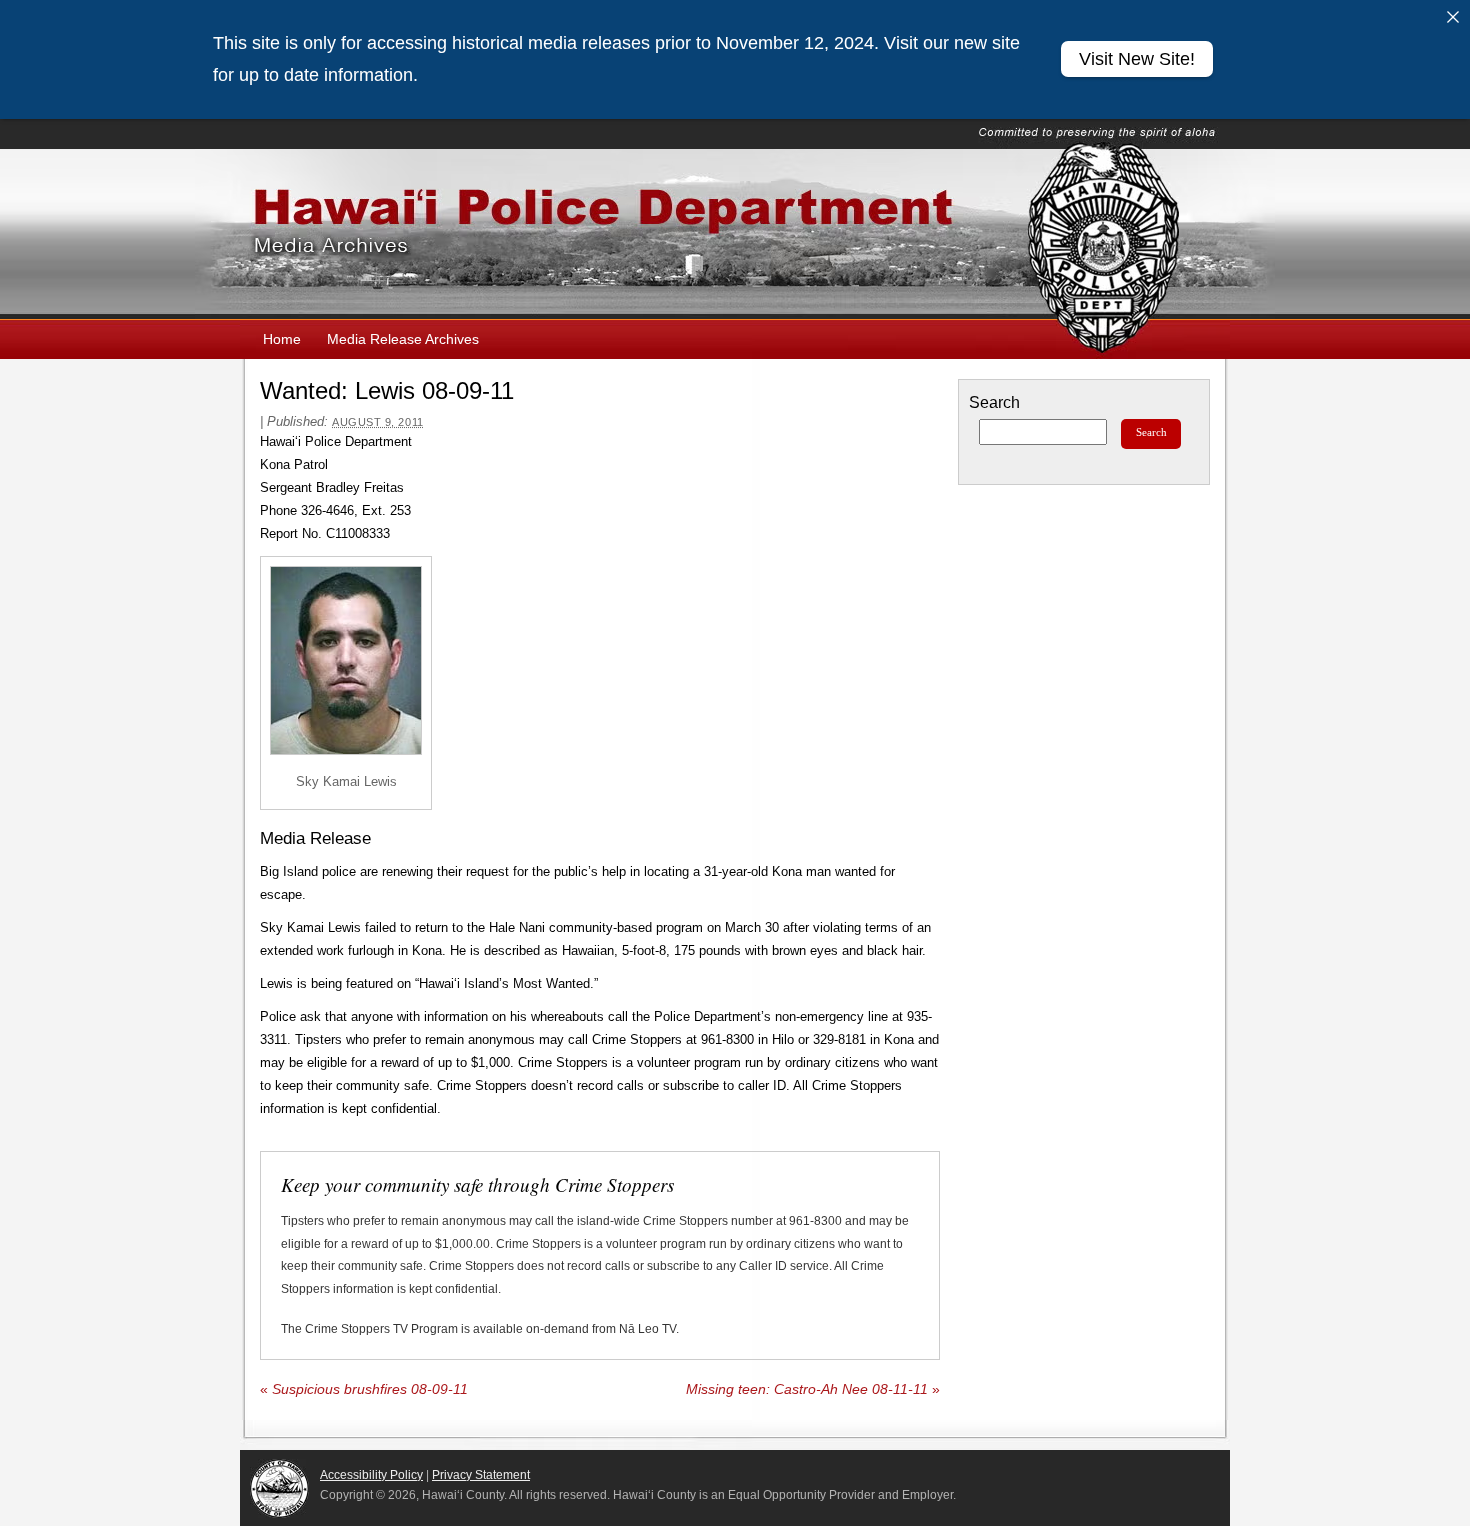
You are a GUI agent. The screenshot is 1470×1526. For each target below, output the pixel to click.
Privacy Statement (481, 1475)
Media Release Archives (403, 339)
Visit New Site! (1137, 59)
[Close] (1453, 17)
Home (282, 339)
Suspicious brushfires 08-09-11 (364, 1389)
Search (994, 402)
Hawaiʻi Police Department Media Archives (735, 234)
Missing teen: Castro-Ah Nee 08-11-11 (813, 1389)
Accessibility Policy (371, 1475)
